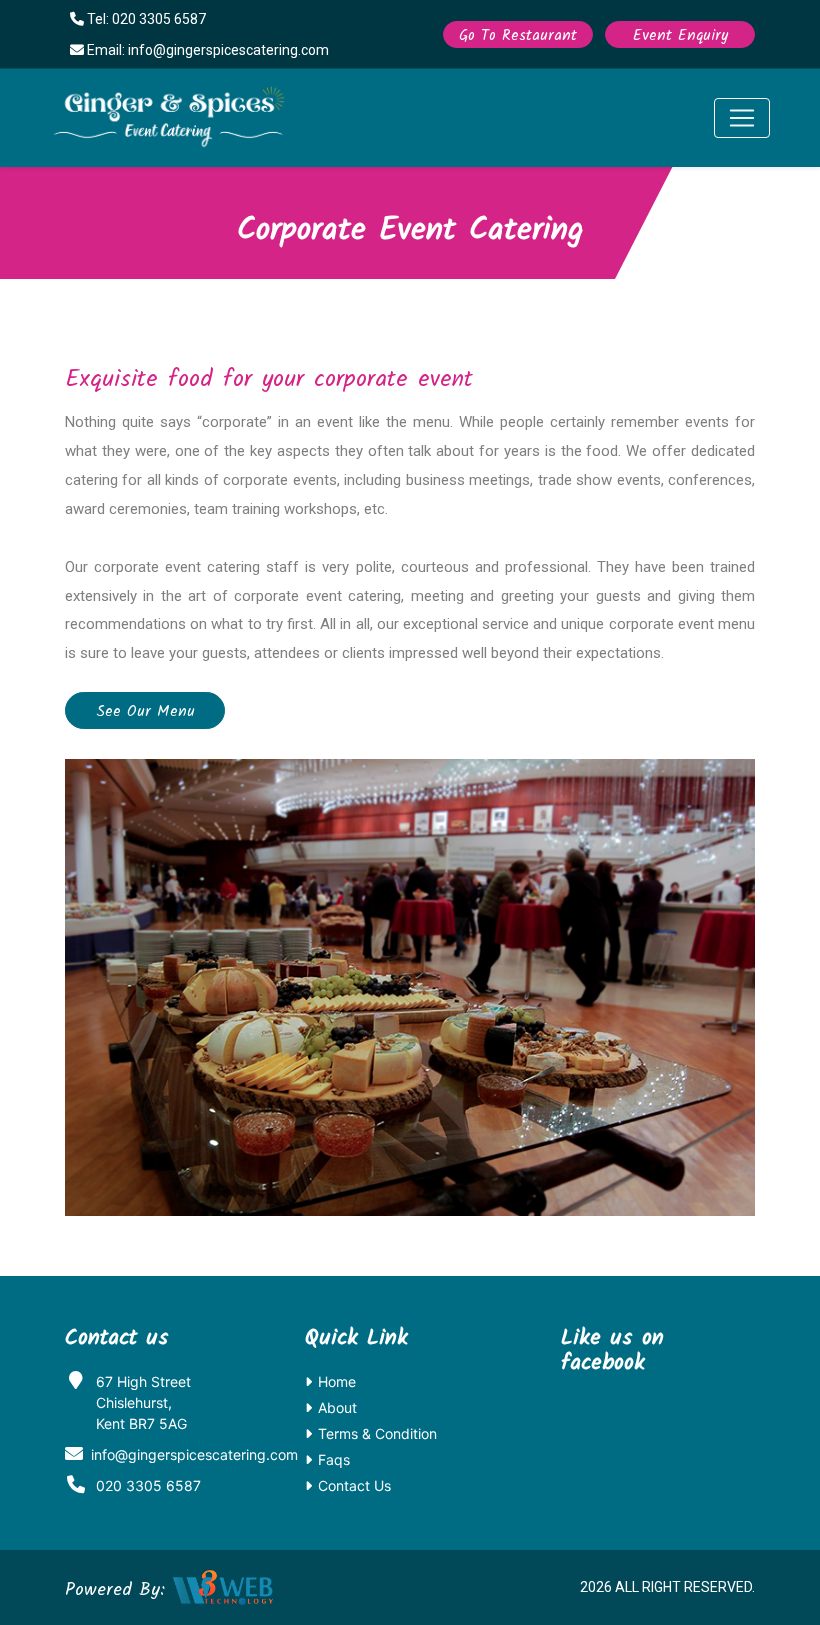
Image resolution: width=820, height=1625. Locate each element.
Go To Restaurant (518, 36)
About (337, 1407)
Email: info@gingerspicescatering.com (206, 50)
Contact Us (354, 1485)
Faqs (334, 1459)
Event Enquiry (680, 36)
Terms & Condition (377, 1433)
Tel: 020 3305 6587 (145, 19)
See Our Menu (145, 712)
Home (337, 1381)
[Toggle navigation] (742, 118)
